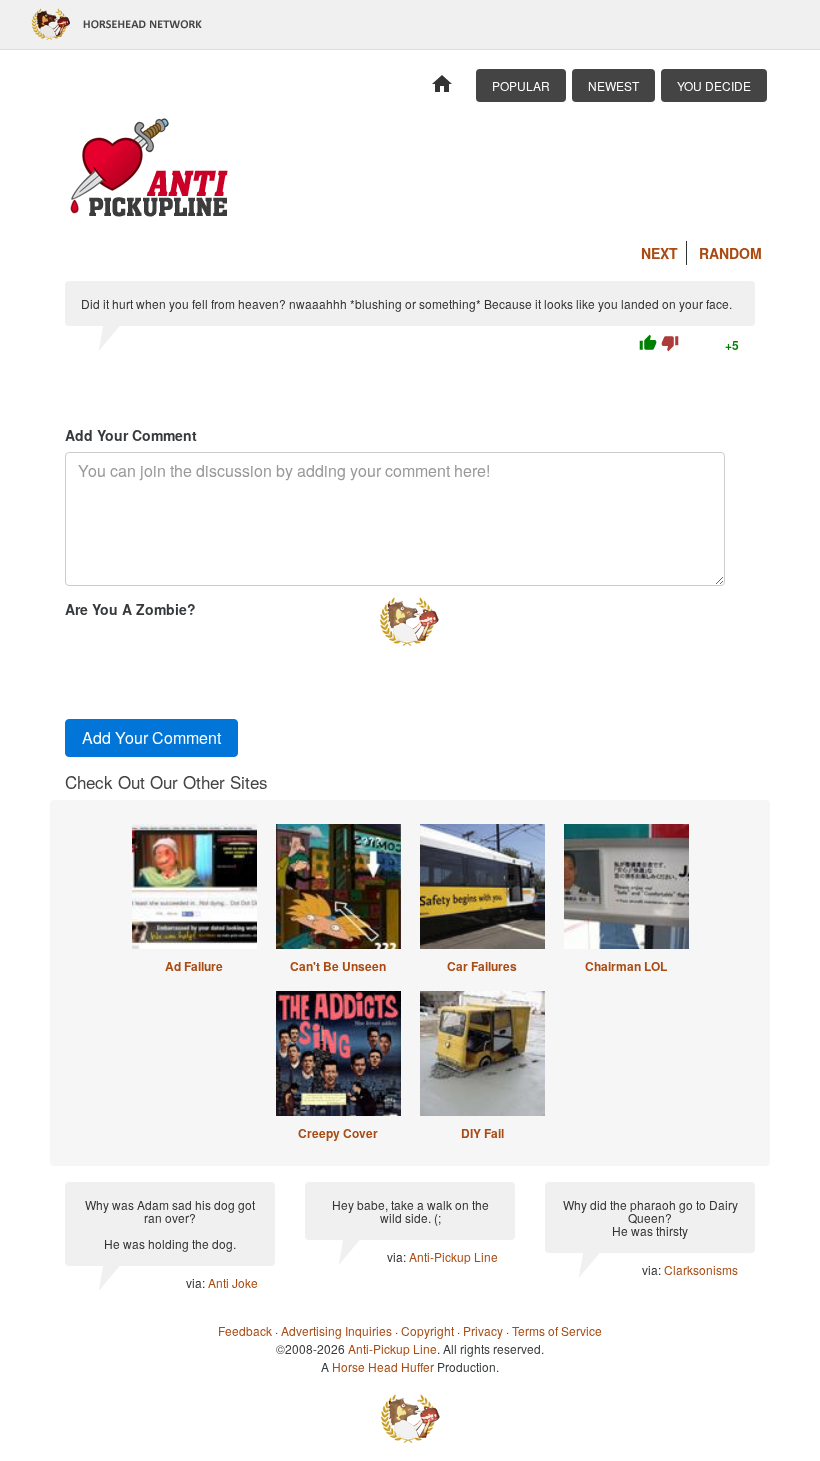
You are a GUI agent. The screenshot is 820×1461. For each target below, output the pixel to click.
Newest (613, 85)
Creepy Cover (338, 1133)
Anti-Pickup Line (453, 1256)
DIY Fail (482, 1133)
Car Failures (482, 966)
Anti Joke (233, 1282)
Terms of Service (557, 1330)
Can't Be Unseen (338, 966)
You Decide (714, 85)
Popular (521, 85)
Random (730, 253)
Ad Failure (194, 966)
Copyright (427, 1330)
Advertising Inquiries (336, 1330)
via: (197, 1282)
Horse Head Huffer (383, 1366)
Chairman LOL (626, 966)
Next (659, 253)
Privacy (483, 1330)
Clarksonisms (701, 1269)
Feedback (245, 1330)
